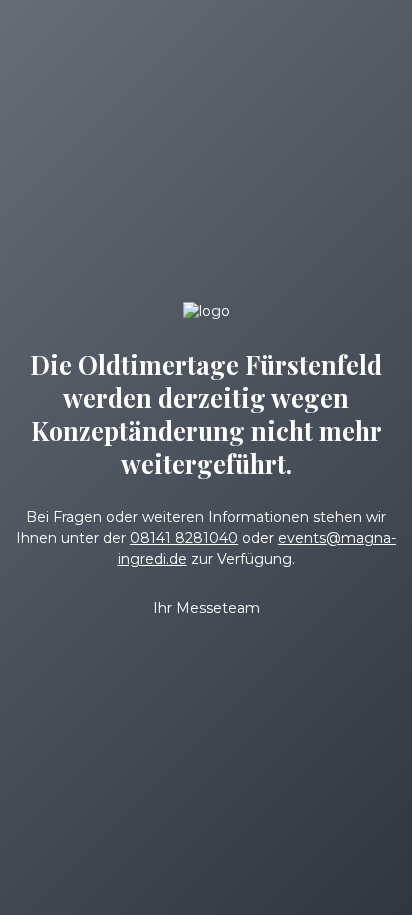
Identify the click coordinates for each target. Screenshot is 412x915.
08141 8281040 (184, 538)
